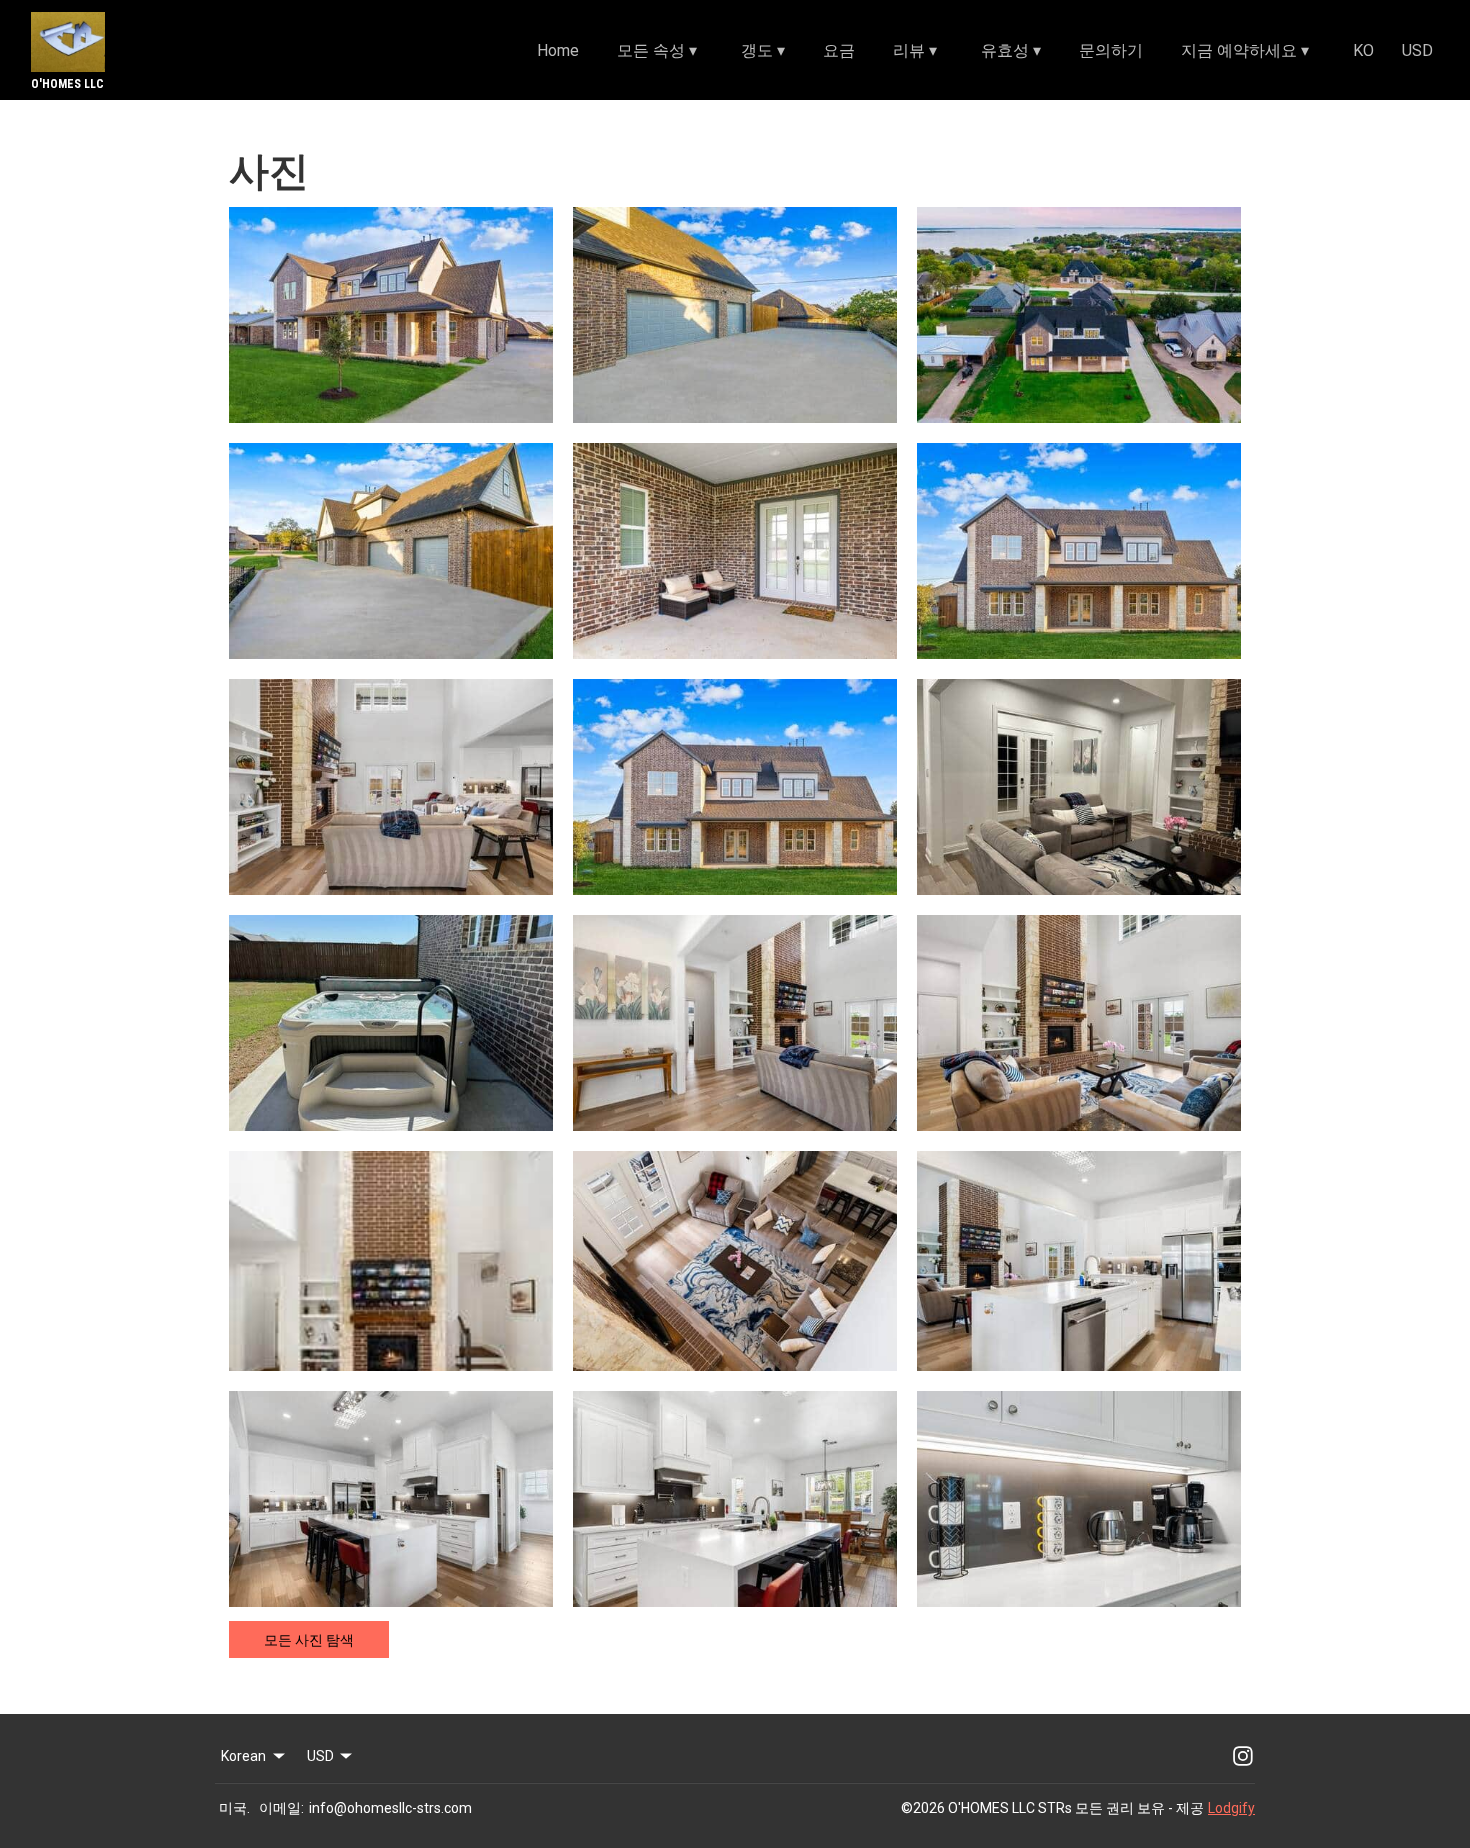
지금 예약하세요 (1245, 50)
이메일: (281, 1808)
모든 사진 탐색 (309, 1640)
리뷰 (915, 50)
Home (558, 50)
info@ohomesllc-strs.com (390, 1808)
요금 (839, 50)
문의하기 (1111, 50)
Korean (243, 1756)
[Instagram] (1243, 1756)
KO (1363, 50)
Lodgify (1231, 1808)
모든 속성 (657, 50)
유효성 (1011, 50)
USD (1417, 50)
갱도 (763, 50)
